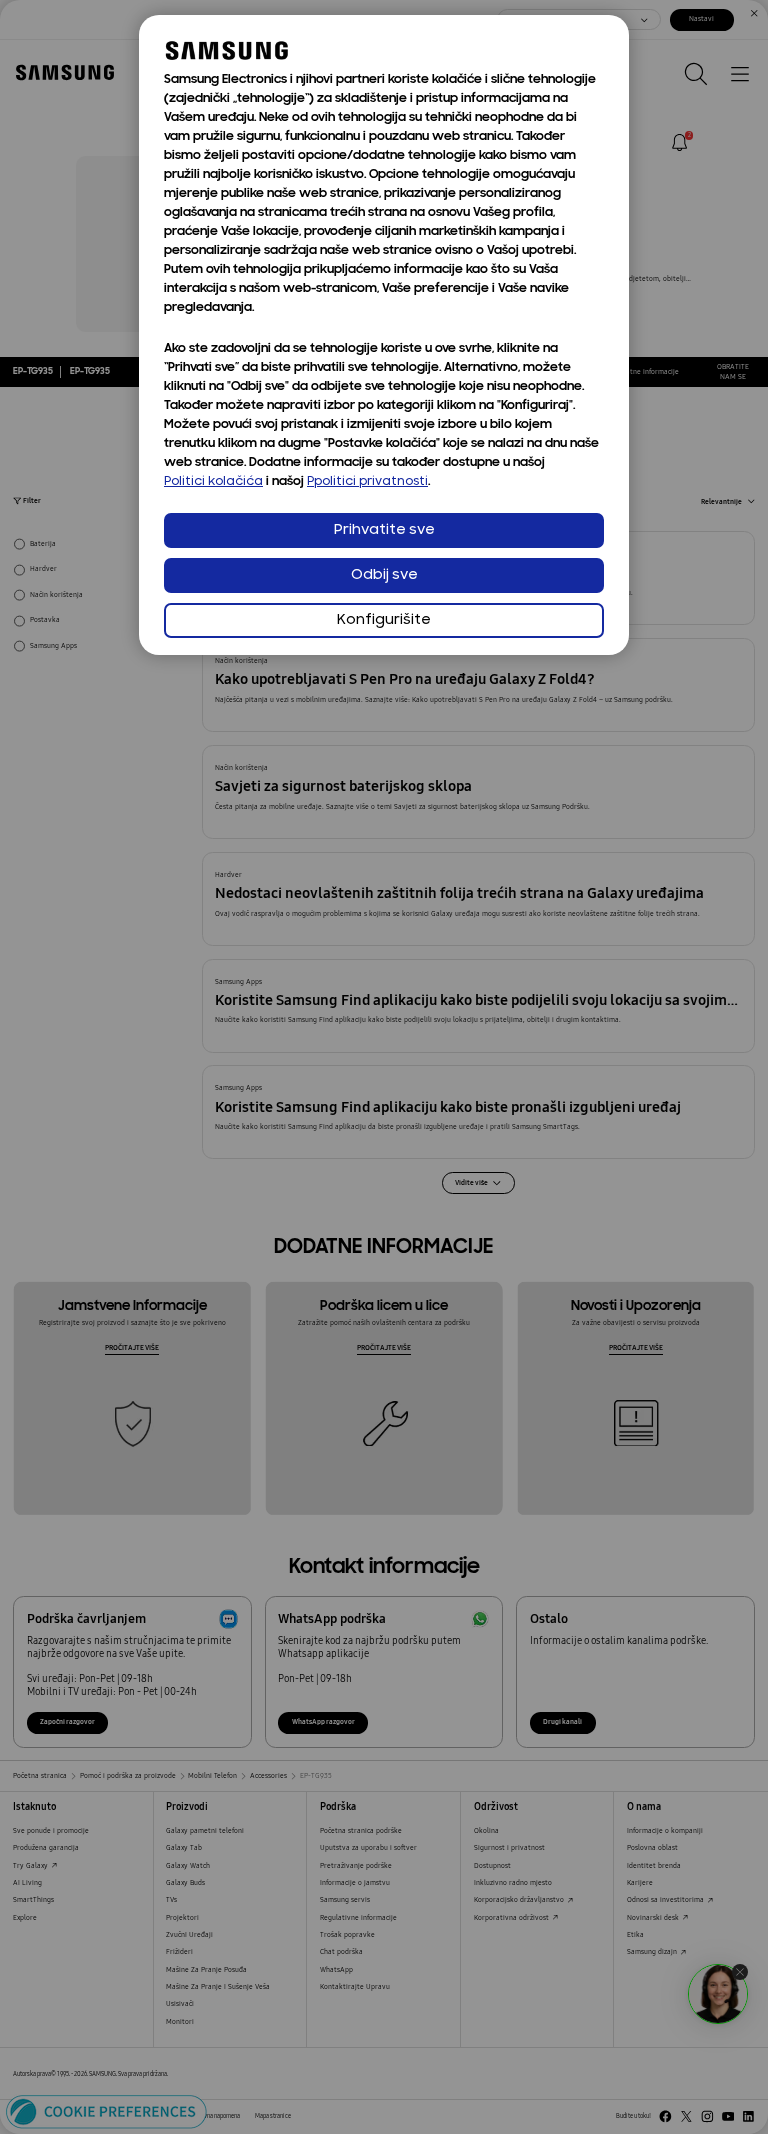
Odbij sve (384, 575)
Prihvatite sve (384, 530)
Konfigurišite (384, 620)
